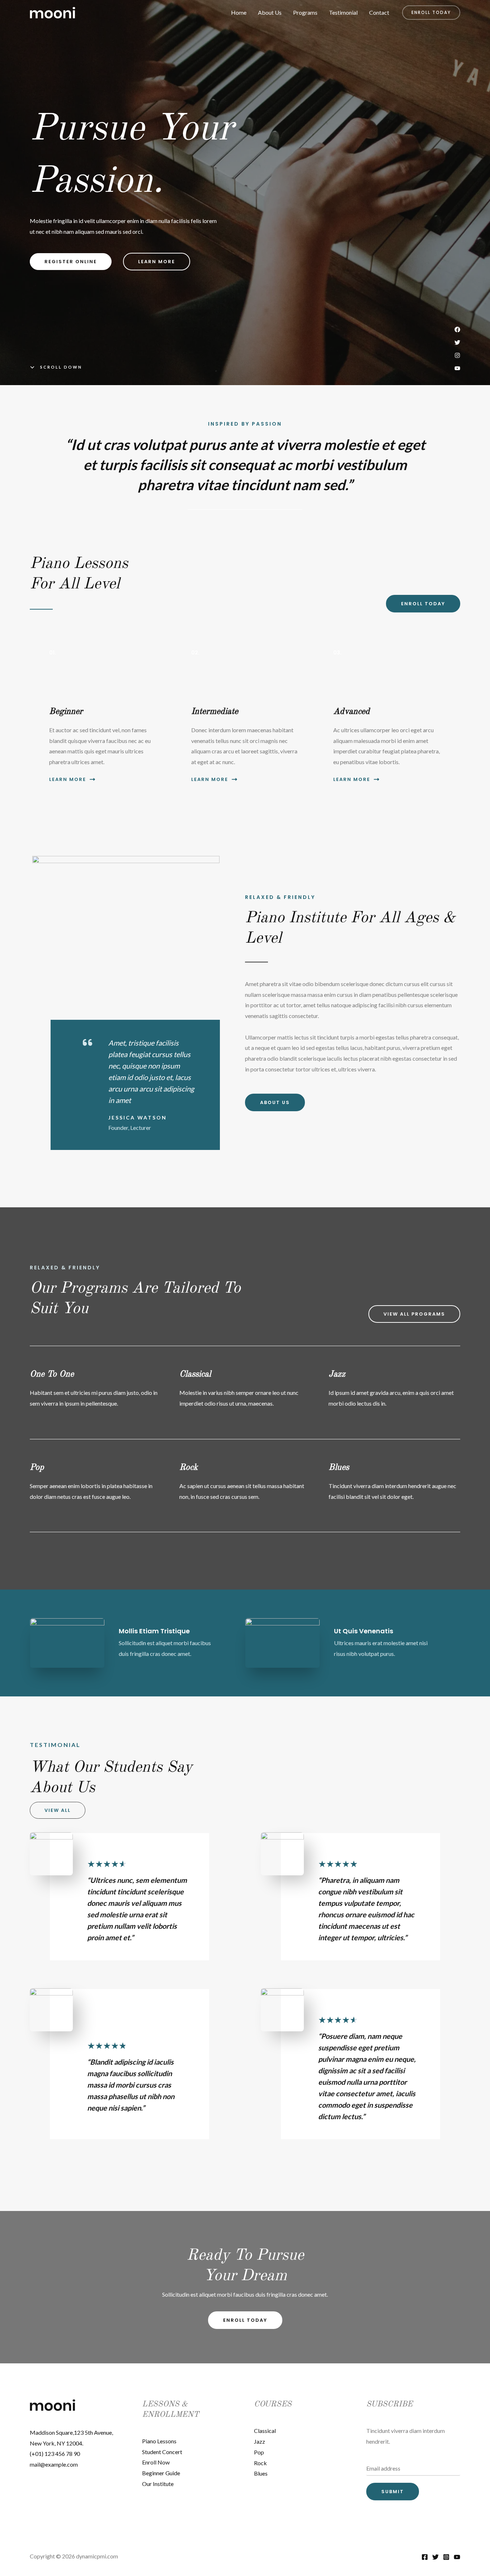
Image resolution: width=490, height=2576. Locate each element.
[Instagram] (446, 2557)
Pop (259, 2452)
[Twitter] (435, 2557)
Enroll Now (156, 2462)
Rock (260, 2463)
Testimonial (343, 12)
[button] (431, 13)
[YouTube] (457, 2557)
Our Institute (158, 2484)
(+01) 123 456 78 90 (55, 2454)
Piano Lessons (159, 2441)
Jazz (260, 2441)
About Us (270, 12)
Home (239, 12)
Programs (305, 12)
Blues (261, 2473)
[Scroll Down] (56, 367)
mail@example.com (54, 2464)
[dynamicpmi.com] (53, 12)
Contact (379, 12)
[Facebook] (425, 2557)
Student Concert (162, 2452)
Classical (265, 2431)
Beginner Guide (161, 2473)
